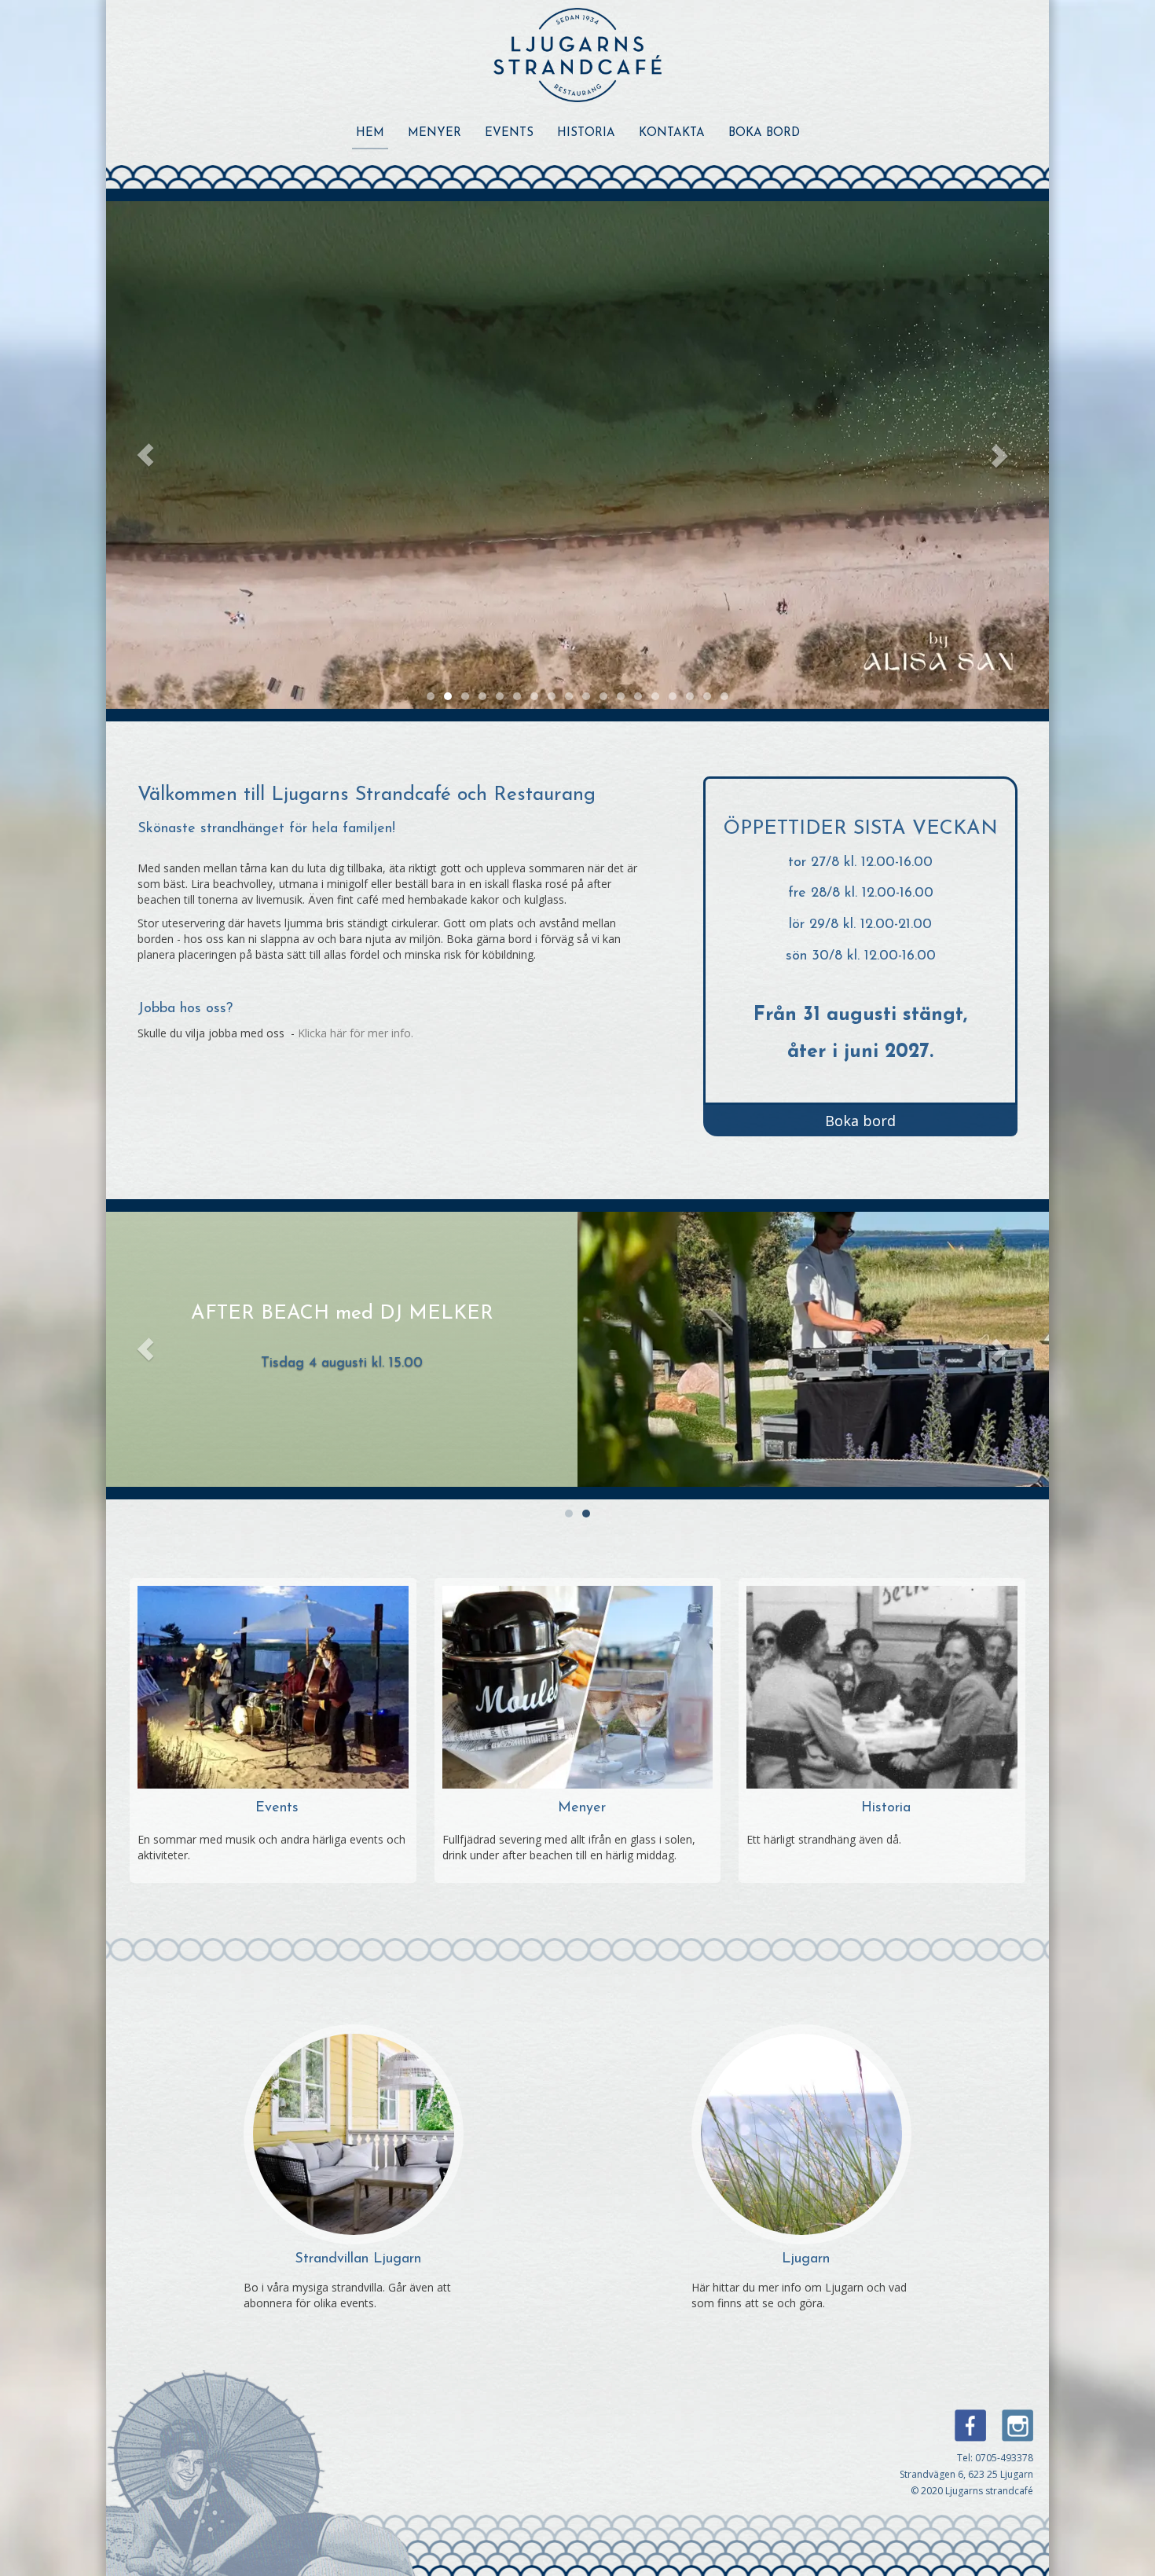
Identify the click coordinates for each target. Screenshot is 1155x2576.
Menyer (434, 133)
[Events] (273, 1686)
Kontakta (672, 133)
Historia (586, 133)
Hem (370, 133)
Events (509, 133)
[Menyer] (578, 1686)
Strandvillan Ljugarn (358, 2259)
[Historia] (882, 1686)
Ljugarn (806, 2259)
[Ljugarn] (801, 2133)
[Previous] (145, 455)
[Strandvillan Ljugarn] (354, 2133)
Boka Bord (764, 133)
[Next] (1010, 455)
